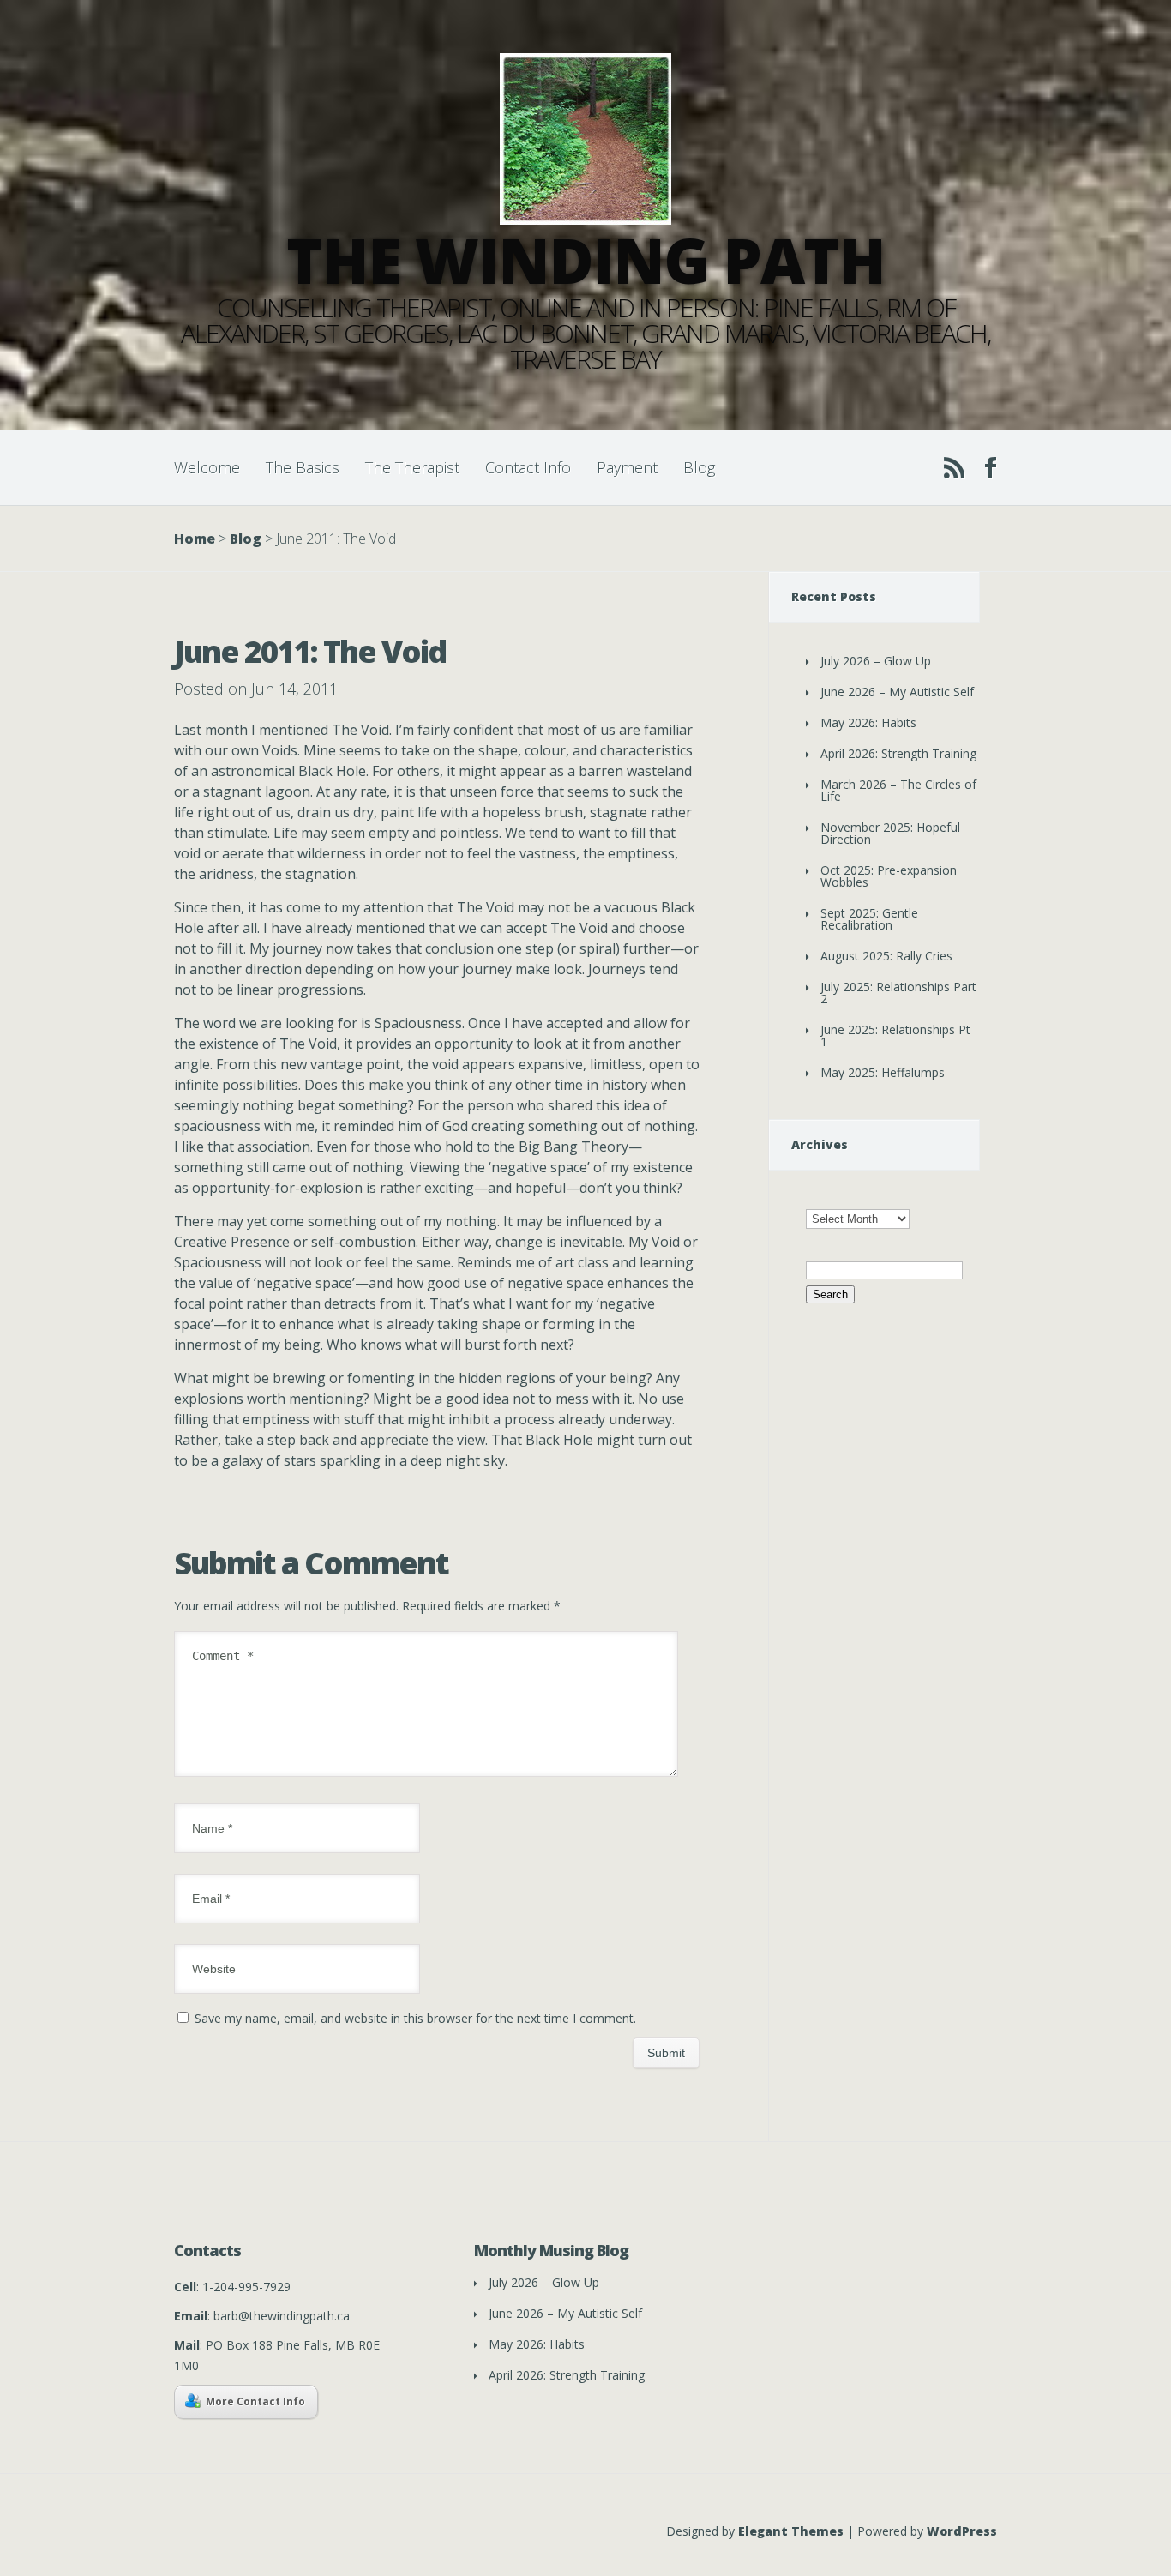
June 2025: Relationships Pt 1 (895, 1035)
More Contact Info (255, 2401)
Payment (627, 467)
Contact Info (528, 467)
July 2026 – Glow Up (876, 661)
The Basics (303, 467)
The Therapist (412, 467)
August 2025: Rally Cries (886, 956)
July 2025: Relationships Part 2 (898, 993)
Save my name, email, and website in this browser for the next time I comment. (415, 2018)
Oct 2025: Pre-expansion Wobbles (889, 876)
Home (195, 539)
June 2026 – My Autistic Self (897, 692)
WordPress (962, 2531)
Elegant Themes (791, 2531)
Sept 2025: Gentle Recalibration (869, 919)
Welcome (207, 467)
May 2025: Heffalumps (883, 1072)
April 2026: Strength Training (898, 753)
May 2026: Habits (868, 722)
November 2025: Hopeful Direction (890, 833)
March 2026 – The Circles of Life (898, 790)
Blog (699, 467)
